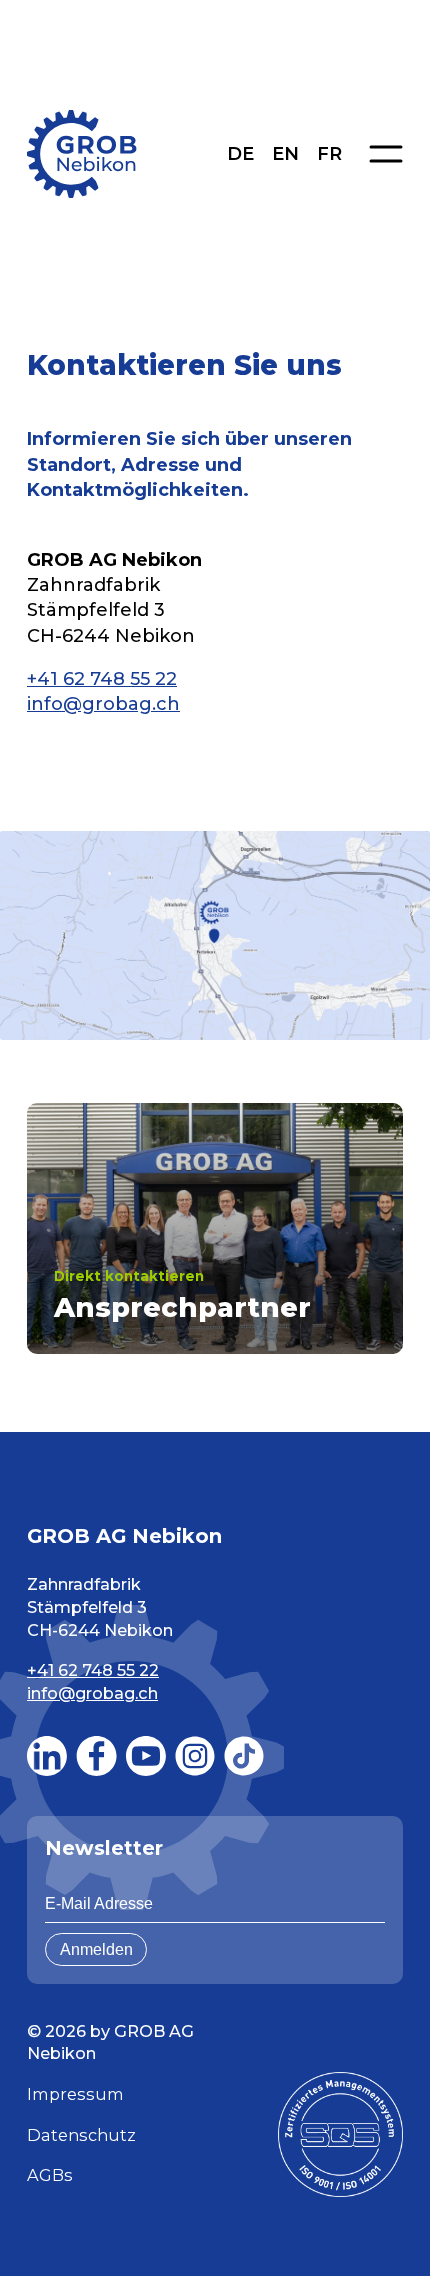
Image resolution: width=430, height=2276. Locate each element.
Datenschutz (81, 2135)
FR (329, 154)
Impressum (75, 2094)
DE (240, 154)
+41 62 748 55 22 (102, 679)
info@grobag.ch (103, 704)
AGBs (50, 2175)
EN (285, 154)
